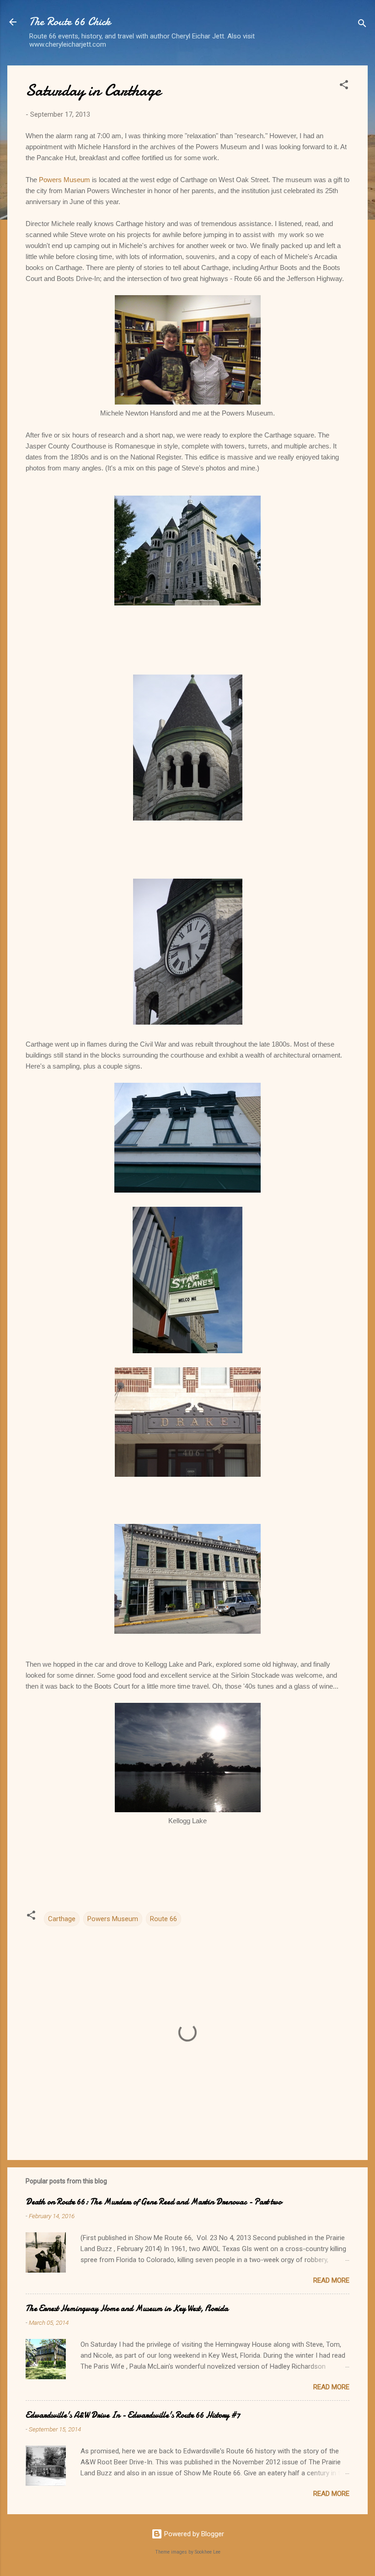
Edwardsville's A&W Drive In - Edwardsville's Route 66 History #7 (133, 2415)
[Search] (362, 25)
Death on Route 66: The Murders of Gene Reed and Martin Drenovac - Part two (154, 2202)
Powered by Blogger (193, 2534)
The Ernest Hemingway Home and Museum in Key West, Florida (127, 2309)
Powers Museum (64, 180)
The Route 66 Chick (70, 22)
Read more (331, 2280)
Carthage (62, 1919)
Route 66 (163, 1919)
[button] (344, 86)
